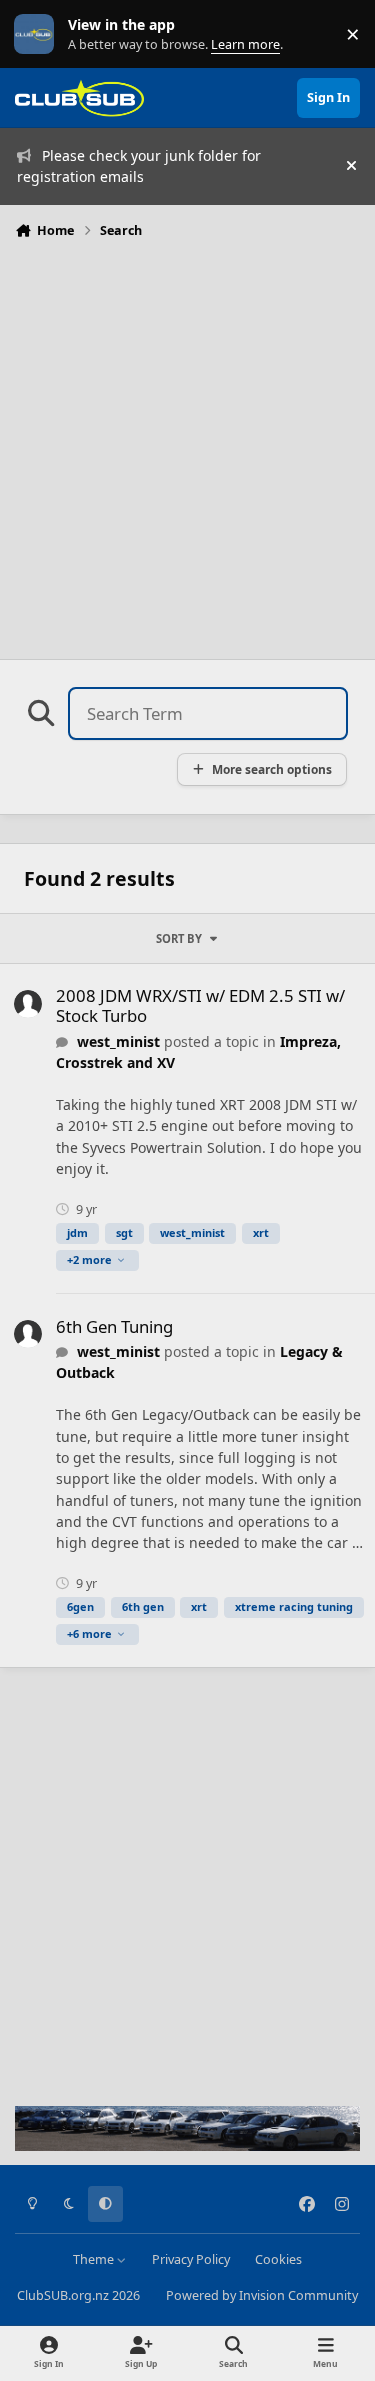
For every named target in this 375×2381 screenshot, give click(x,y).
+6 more (89, 1633)
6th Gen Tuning (114, 1326)
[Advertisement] (187, 443)
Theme (95, 2259)
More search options (272, 769)
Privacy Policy (191, 2259)
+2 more (89, 1259)
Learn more (38, 34)
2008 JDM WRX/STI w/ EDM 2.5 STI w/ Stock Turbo (200, 1005)
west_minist (118, 1041)
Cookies (278, 2259)
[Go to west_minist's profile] (28, 1004)
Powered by (262, 2295)
